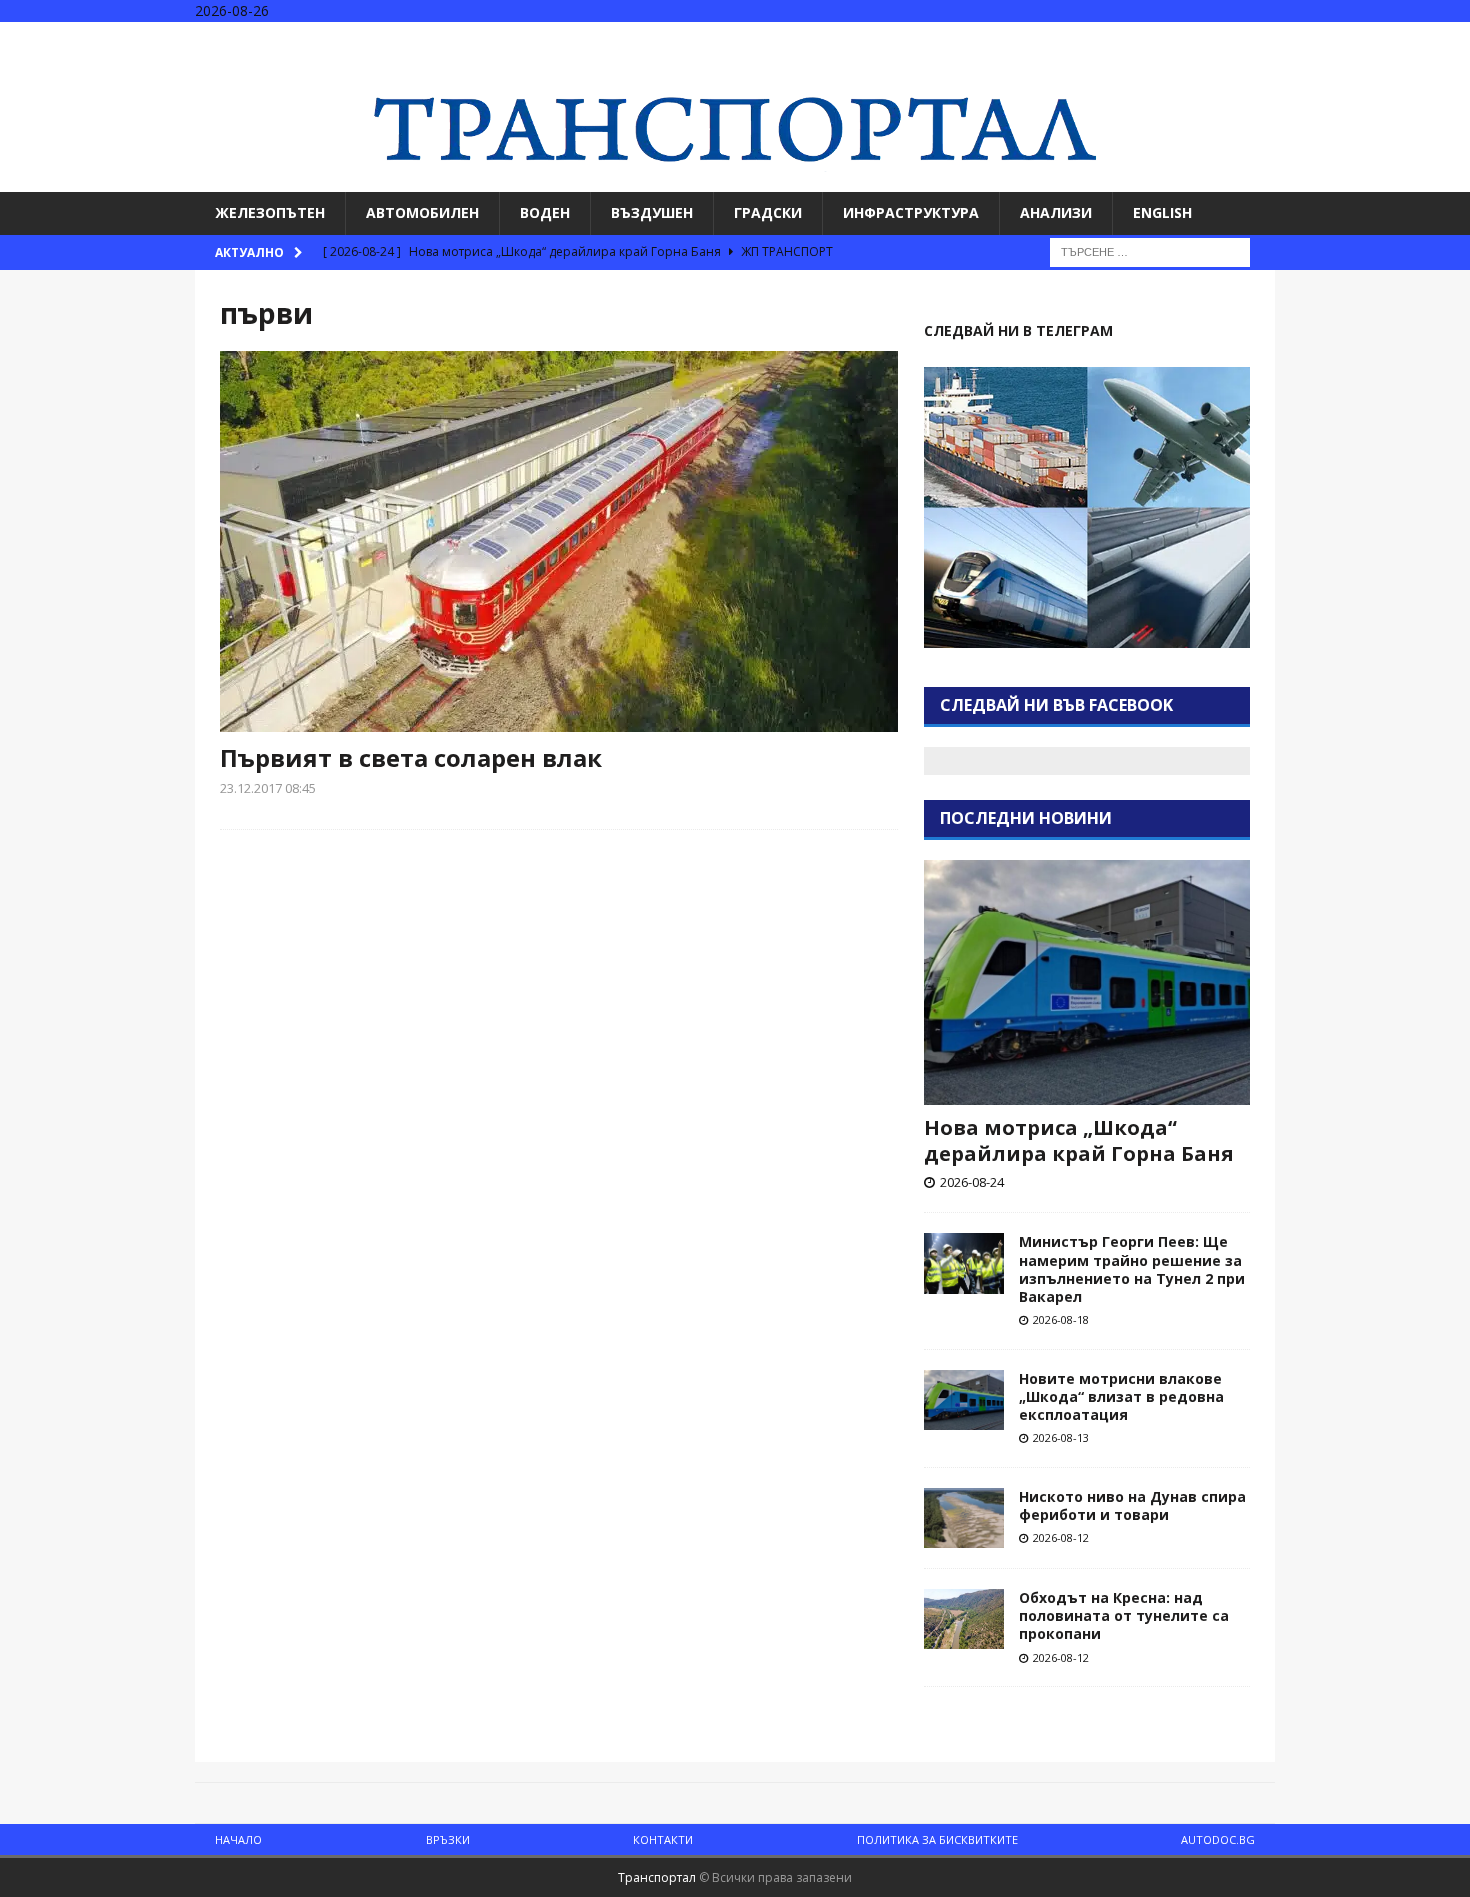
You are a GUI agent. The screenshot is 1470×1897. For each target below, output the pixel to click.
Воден (545, 212)
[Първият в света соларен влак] (559, 541)
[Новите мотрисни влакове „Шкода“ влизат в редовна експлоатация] (964, 1400)
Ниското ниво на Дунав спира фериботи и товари (1132, 1505)
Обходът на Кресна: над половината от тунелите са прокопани (1124, 1615)
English (1162, 212)
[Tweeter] (1413, 39)
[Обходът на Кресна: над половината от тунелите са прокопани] (964, 1619)
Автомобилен (422, 212)
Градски (768, 212)
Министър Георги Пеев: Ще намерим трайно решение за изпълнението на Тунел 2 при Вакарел (1132, 1269)
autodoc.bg (1218, 1839)
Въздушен (652, 212)
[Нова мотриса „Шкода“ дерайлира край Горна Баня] (1087, 982)
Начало (238, 1839)
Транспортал (657, 1877)
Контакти (663, 1839)
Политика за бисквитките (937, 1839)
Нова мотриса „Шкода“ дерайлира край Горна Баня (1079, 1140)
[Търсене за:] (1150, 250)
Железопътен (270, 212)
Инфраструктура (911, 212)
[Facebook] (1374, 39)
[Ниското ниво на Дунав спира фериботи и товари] (964, 1518)
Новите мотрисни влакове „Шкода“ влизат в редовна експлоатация (1121, 1396)
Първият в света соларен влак (411, 757)
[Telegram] (1452, 39)
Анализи (1056, 212)
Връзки (448, 1839)
